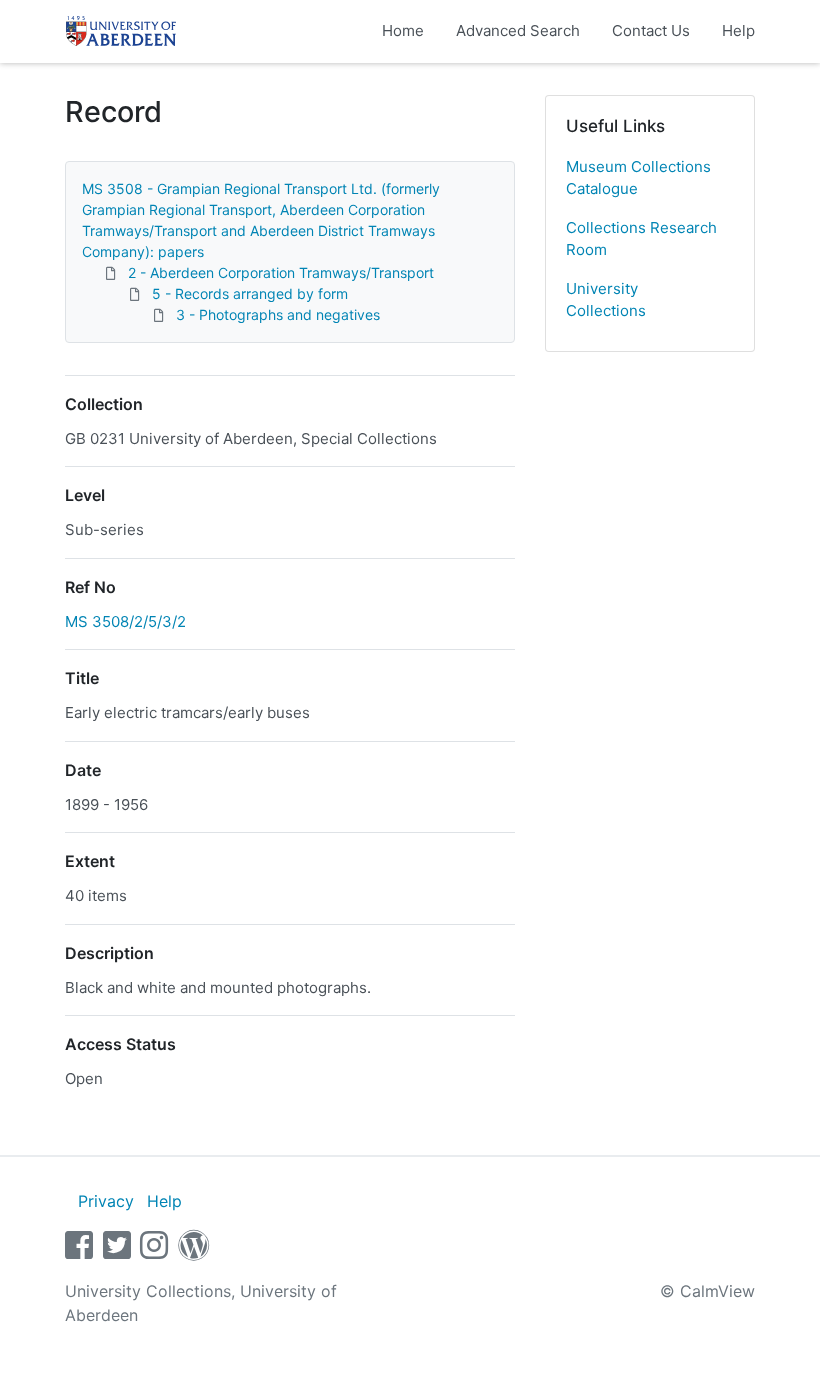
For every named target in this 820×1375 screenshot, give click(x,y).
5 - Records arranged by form (250, 293)
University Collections (606, 300)
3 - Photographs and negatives (278, 314)
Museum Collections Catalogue (638, 178)
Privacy (106, 1201)
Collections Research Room (641, 239)
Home (403, 30)
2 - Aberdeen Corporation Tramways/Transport (281, 272)
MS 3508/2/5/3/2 (125, 621)
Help (738, 30)
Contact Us (651, 30)
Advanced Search (518, 30)
